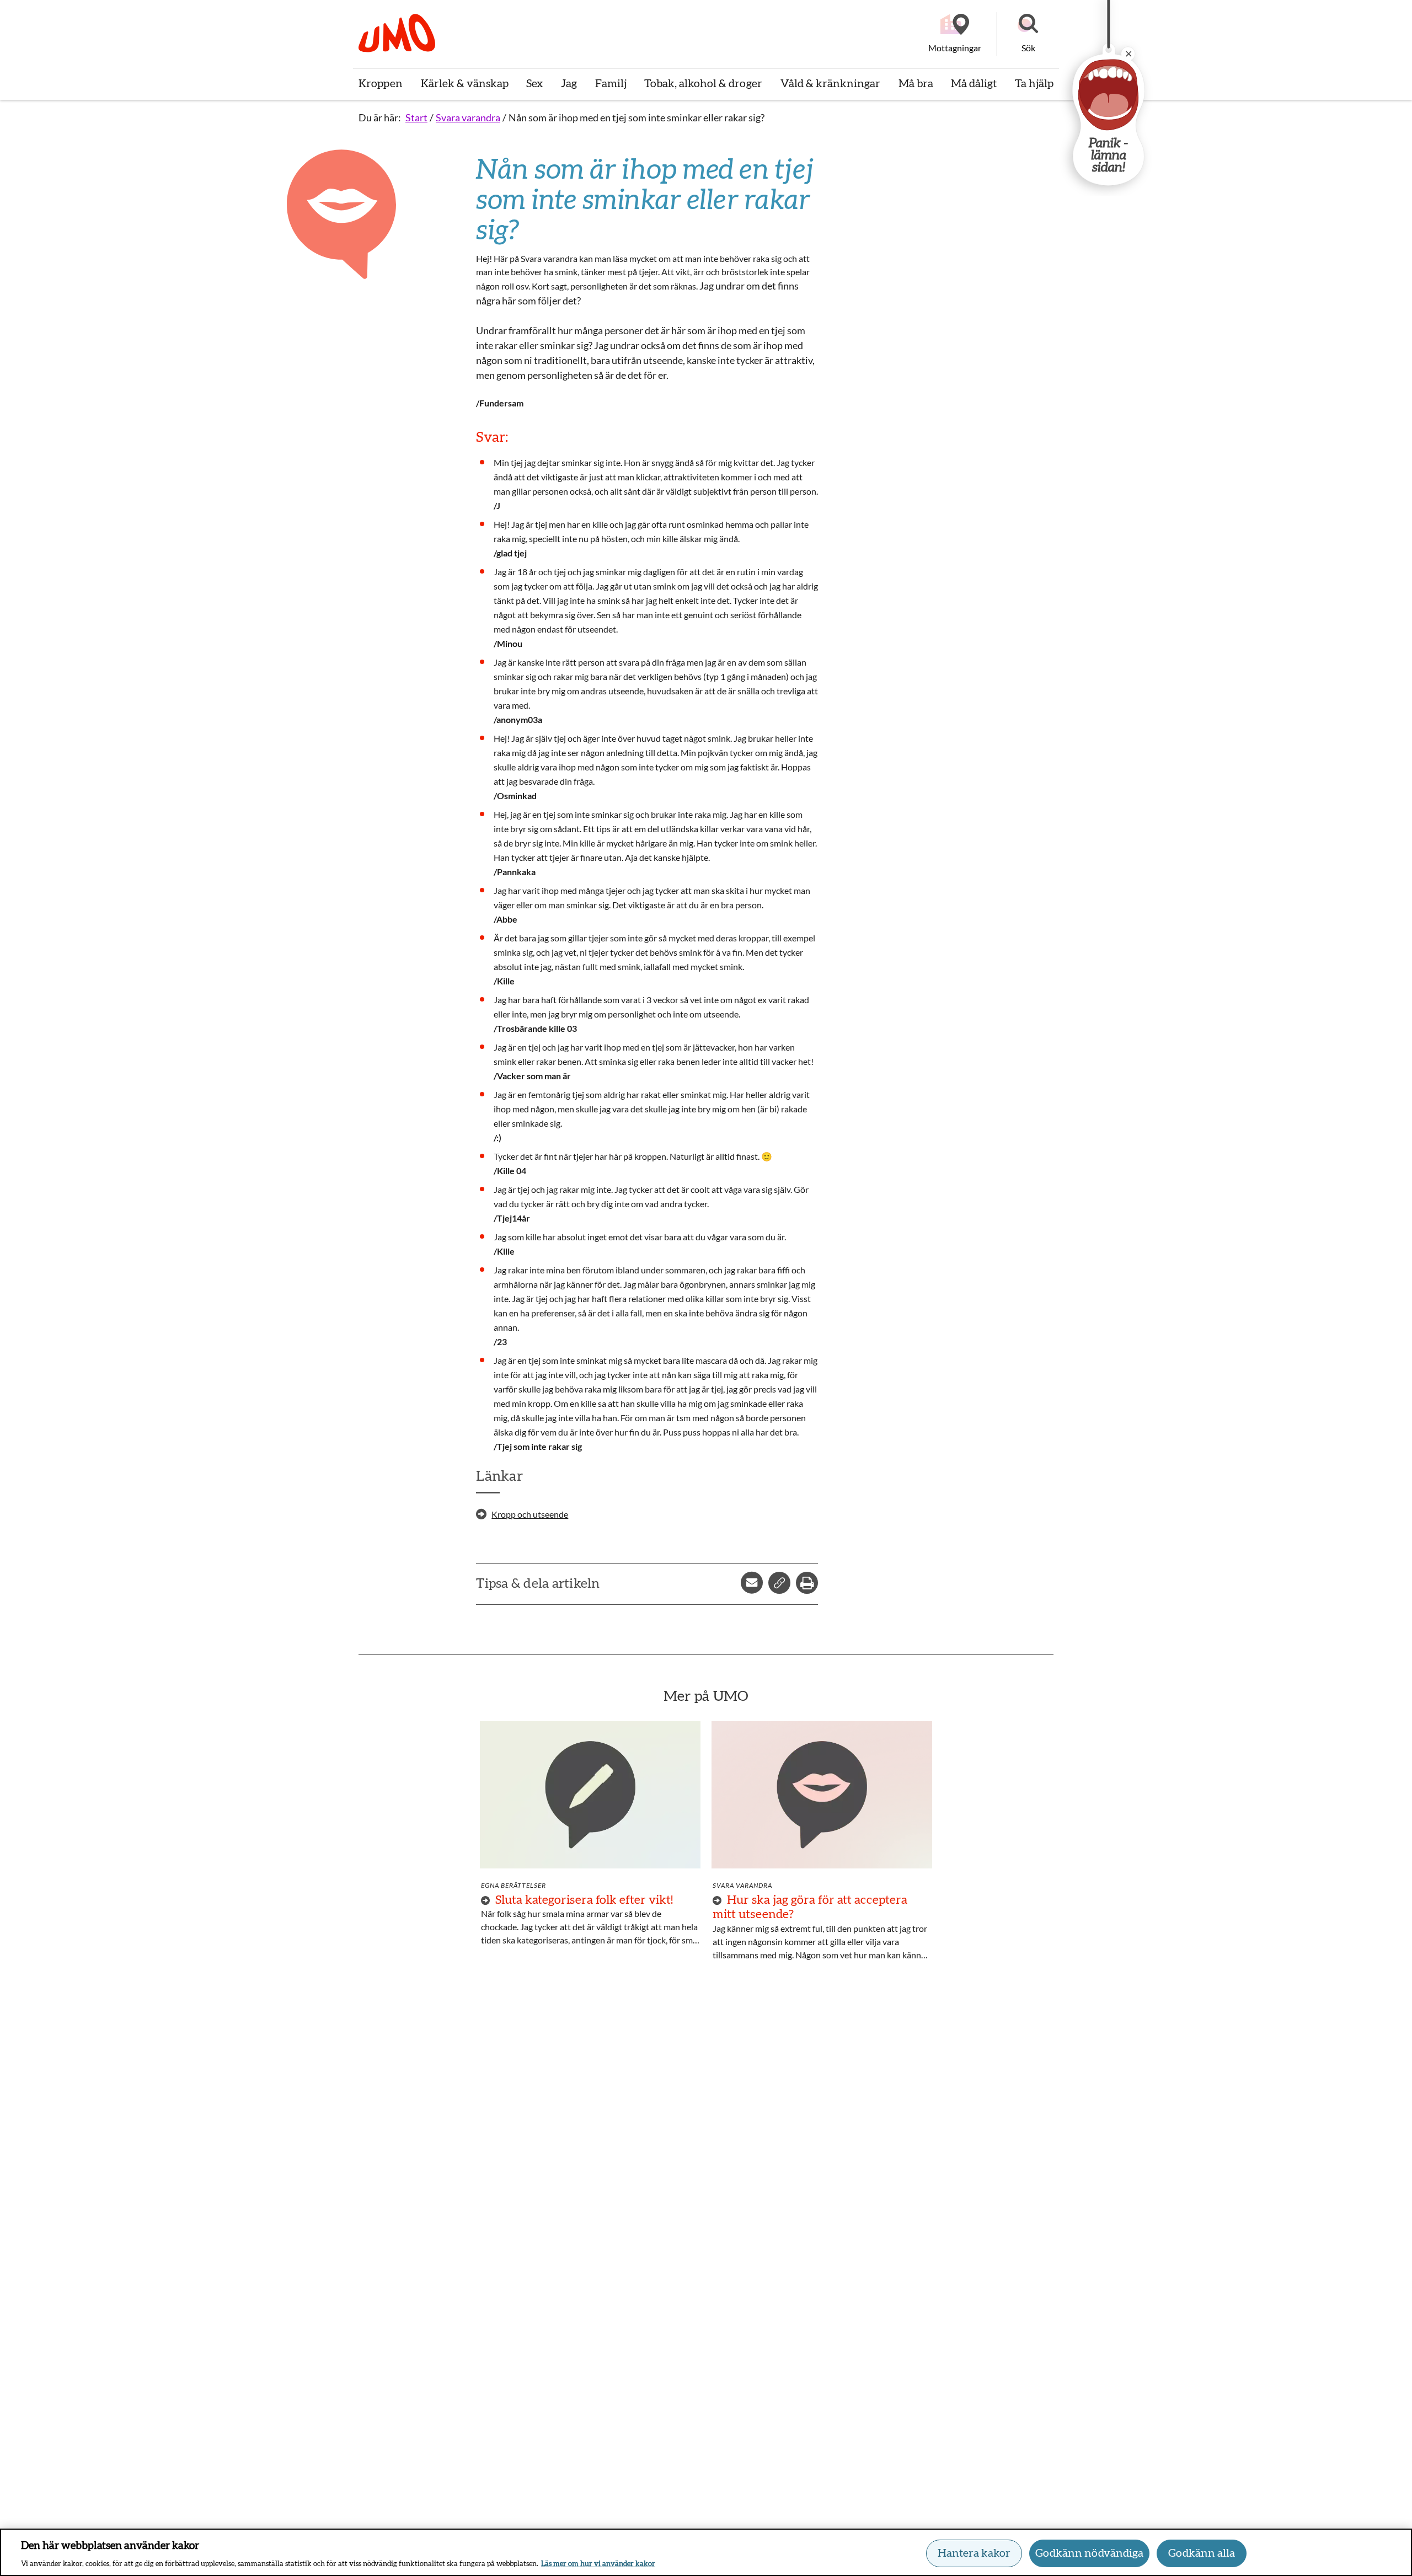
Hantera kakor (974, 2553)
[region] (706, 2552)
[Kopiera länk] (779, 1583)
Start (416, 117)
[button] (1028, 34)
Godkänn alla (1202, 2553)
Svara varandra (468, 117)
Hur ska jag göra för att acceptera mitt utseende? (810, 1907)
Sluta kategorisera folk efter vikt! (584, 1900)
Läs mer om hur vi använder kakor (598, 2564)
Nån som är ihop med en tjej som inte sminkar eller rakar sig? (637, 117)
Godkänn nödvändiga (1089, 2553)
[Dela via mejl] (752, 1583)
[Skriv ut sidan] (807, 1583)
